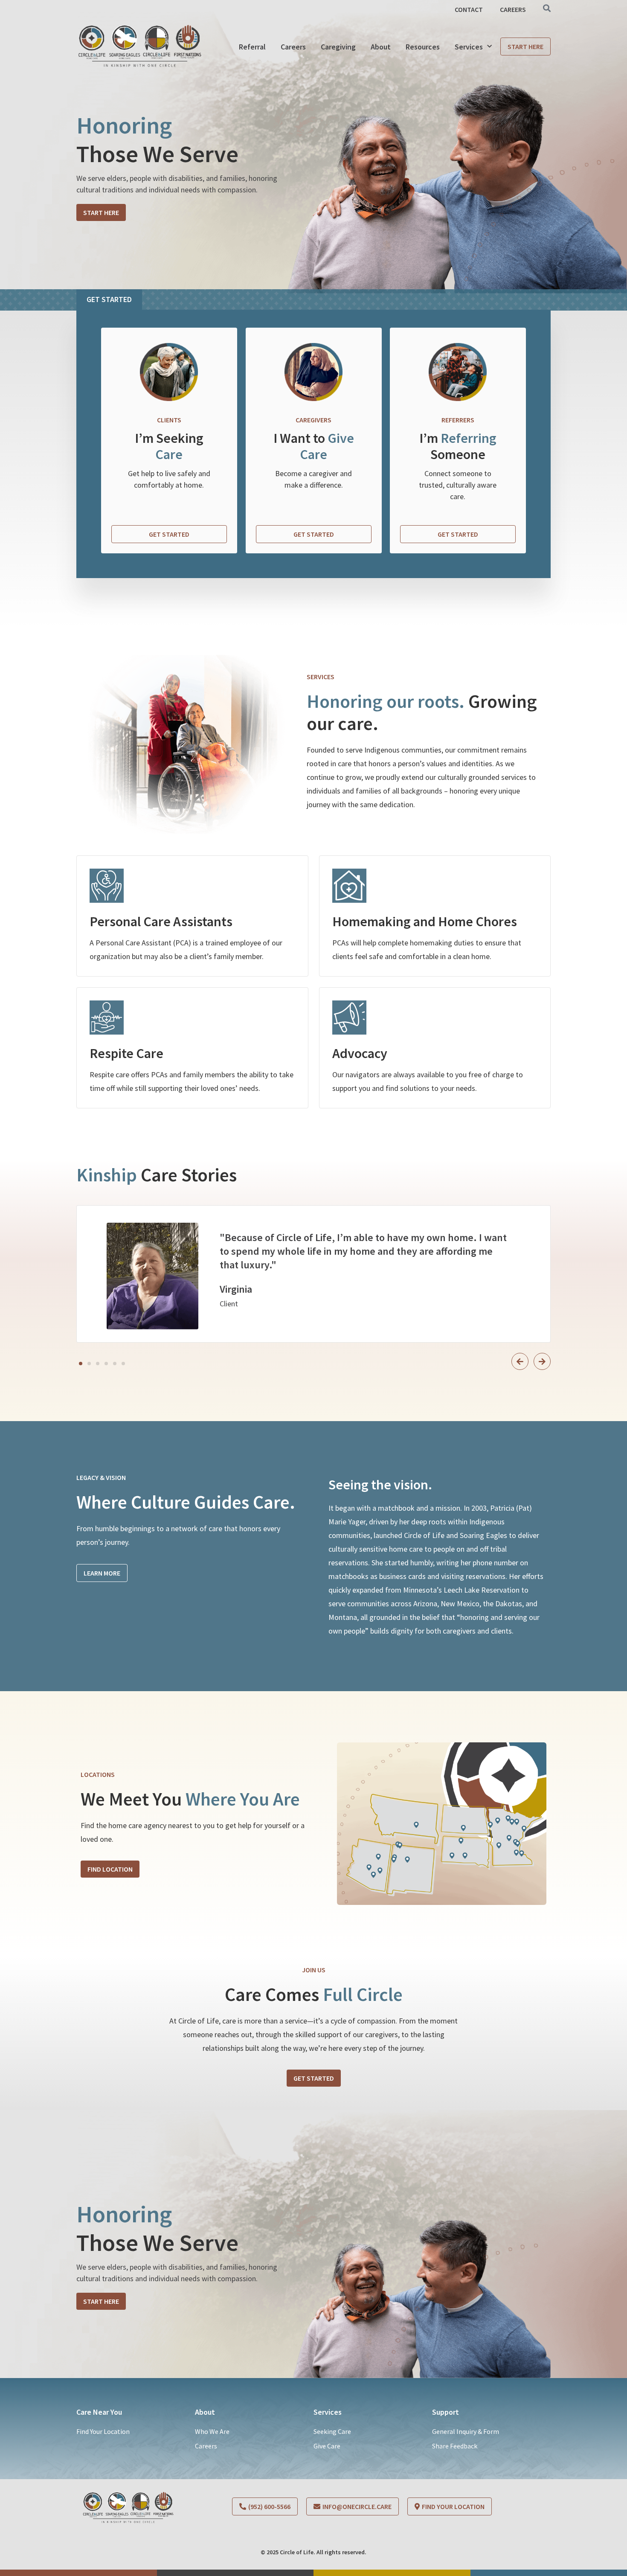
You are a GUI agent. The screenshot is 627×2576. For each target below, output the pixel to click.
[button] (81, 1364)
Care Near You (99, 2412)
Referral (252, 47)
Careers (293, 47)
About (381, 47)
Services (469, 47)
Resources (423, 47)
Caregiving (338, 47)
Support (446, 2412)
